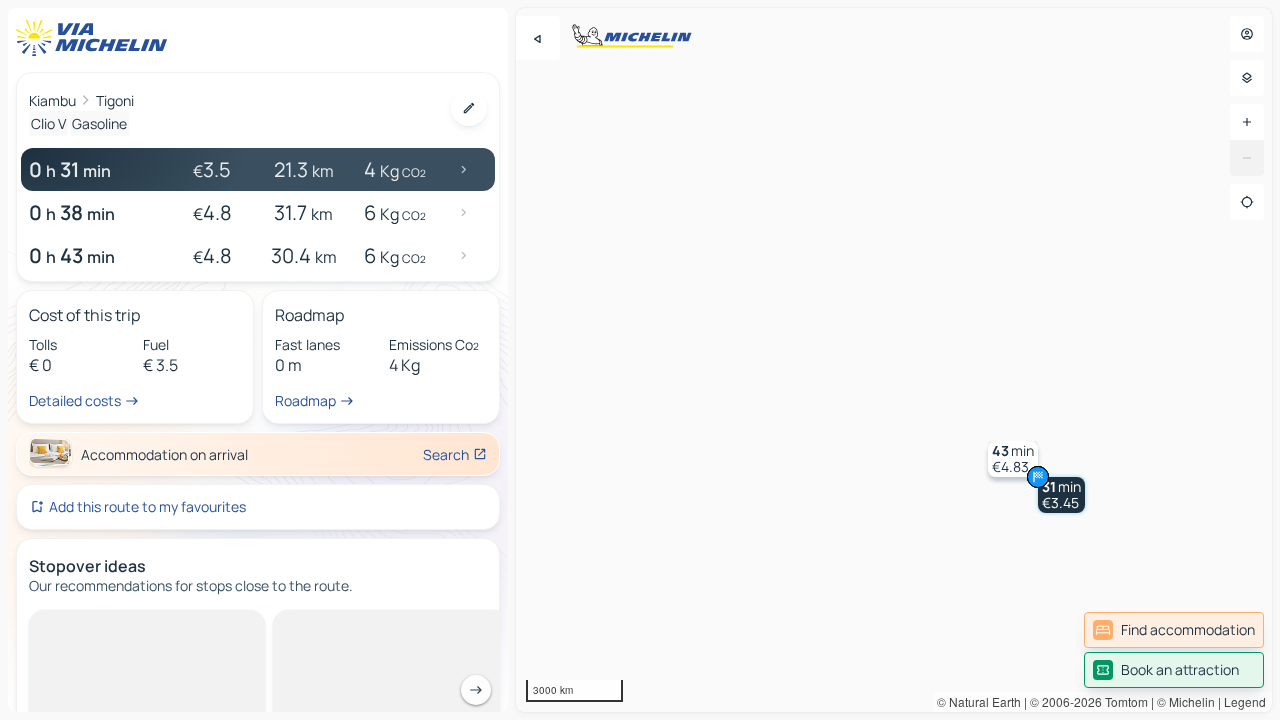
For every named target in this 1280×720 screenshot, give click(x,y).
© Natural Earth (979, 701)
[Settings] (1247, 78)
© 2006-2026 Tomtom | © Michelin (1122, 701)
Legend (1245, 701)
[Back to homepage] (96, 38)
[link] (1174, 630)
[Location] (1247, 202)
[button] (1061, 495)
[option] (113, 626)
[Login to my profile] (1247, 34)
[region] (894, 360)
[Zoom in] (1247, 122)
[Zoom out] (1247, 158)
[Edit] (469, 108)
